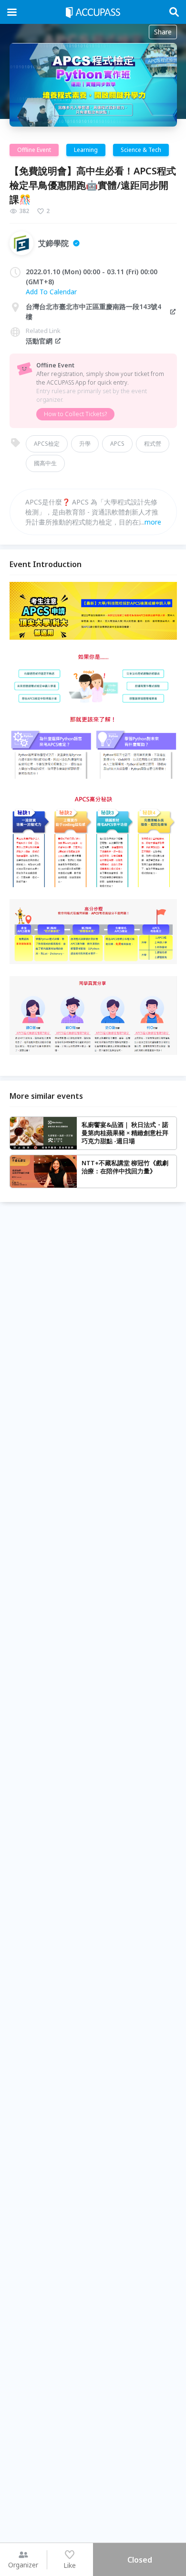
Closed (140, 2560)
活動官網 (39, 341)
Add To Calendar (51, 292)
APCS (117, 444)
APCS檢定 (47, 444)
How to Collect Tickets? (75, 414)
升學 (85, 444)
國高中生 (45, 463)
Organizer (23, 2565)
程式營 (153, 444)
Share (163, 32)
